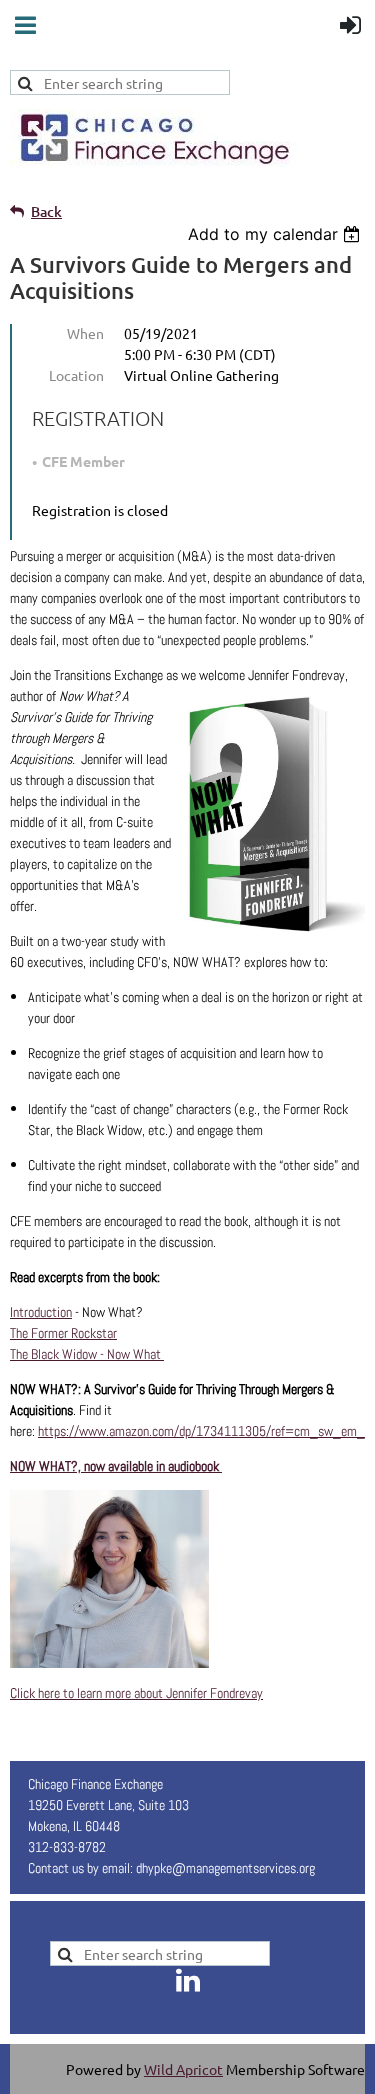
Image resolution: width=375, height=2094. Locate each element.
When (85, 333)
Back (46, 211)
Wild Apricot (183, 2069)
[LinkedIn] (188, 1980)
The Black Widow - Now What (87, 1354)
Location (76, 375)
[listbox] (276, 234)
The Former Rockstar (63, 1333)
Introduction (41, 1312)
